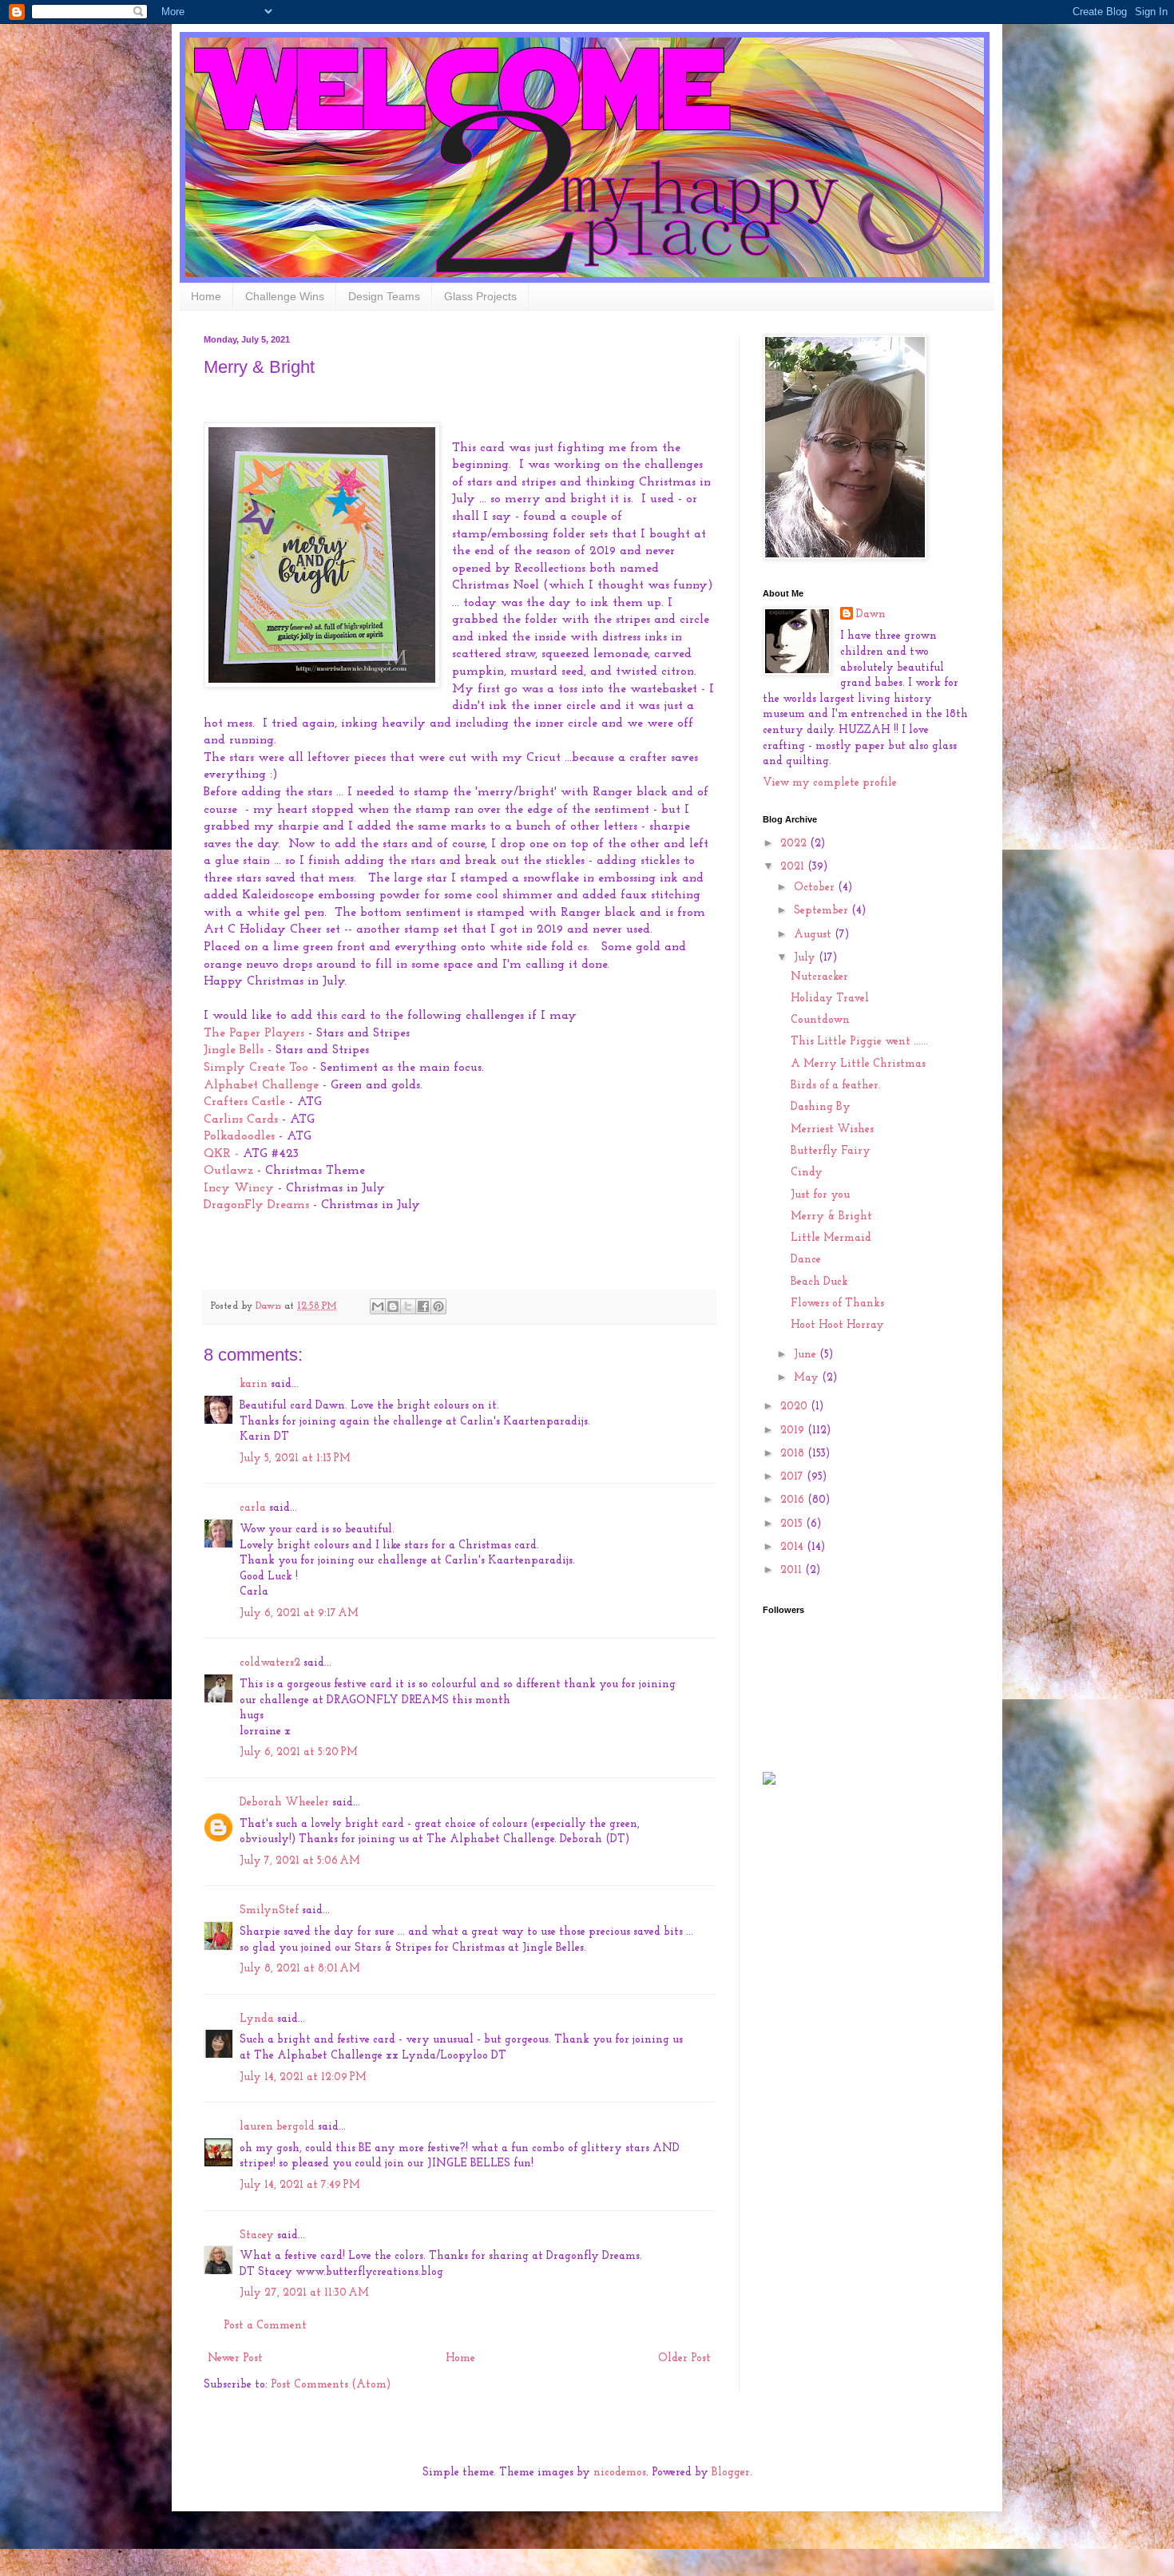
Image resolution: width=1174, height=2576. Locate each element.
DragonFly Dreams (256, 1205)
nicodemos (620, 2473)
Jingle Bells (234, 1050)
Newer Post (235, 2358)
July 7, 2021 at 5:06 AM (300, 1861)
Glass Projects (480, 296)
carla (253, 1508)
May (808, 1378)
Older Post (684, 2358)
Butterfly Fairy (831, 1151)
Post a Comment (265, 2326)
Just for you (820, 1195)
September (823, 911)
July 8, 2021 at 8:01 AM (300, 1969)
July (806, 958)
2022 (795, 844)
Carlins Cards (241, 1120)
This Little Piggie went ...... (859, 1042)
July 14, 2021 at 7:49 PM (300, 2185)
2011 (793, 1570)
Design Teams (384, 296)
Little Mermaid (831, 1238)
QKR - (221, 1154)
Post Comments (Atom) (331, 2385)
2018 (794, 1454)
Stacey (257, 2235)
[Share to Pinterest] (438, 1306)
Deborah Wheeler (284, 1803)
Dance (806, 1260)
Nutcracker (819, 977)
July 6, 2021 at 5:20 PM (299, 1752)
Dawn (871, 614)
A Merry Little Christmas (858, 1064)
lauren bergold (277, 2127)
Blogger (731, 2473)
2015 (793, 1524)
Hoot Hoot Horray (837, 1325)
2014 (793, 1547)
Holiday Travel (830, 999)
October (816, 888)
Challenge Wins (285, 296)
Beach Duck (819, 1282)
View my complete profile (830, 783)
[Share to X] (408, 1306)
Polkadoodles (241, 1136)
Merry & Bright (831, 1217)
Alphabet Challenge (263, 1085)
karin (254, 1384)
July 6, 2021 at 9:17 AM (299, 1613)
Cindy (807, 1173)
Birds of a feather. (836, 1086)
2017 (793, 1477)
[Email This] (378, 1306)
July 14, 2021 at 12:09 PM (303, 2077)
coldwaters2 (270, 1663)
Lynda (257, 2019)
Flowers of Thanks (837, 1304)
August (814, 935)
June (807, 1355)
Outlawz (230, 1171)
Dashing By (821, 1107)
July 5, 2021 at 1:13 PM (295, 1458)
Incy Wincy (239, 1188)
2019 (794, 1431)
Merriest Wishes (832, 1129)
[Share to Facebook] (423, 1306)
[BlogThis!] (393, 1306)
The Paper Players (254, 1033)
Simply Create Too (256, 1068)
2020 (795, 1407)
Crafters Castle (246, 1102)
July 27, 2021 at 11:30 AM (304, 2293)
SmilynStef (269, 1910)
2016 (794, 1500)
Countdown (820, 1020)
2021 (794, 867)
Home (206, 296)
